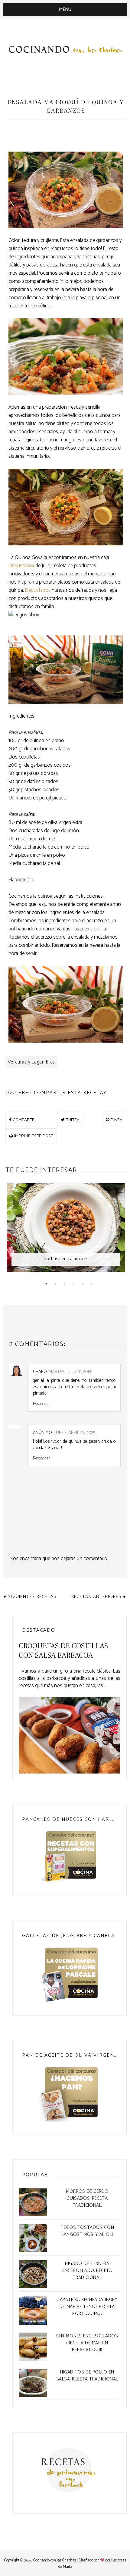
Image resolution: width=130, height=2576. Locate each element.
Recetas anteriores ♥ (99, 1597)
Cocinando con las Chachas (55, 2560)
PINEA (116, 1119)
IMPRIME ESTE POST (33, 1136)
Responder (41, 1403)
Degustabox (21, 566)
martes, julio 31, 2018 (70, 1372)
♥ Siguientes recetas (30, 1597)
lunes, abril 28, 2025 (75, 1433)
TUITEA (72, 1119)
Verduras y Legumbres (31, 1062)
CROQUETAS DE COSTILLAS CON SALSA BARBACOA (63, 1651)
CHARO (40, 1372)
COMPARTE (23, 1119)
